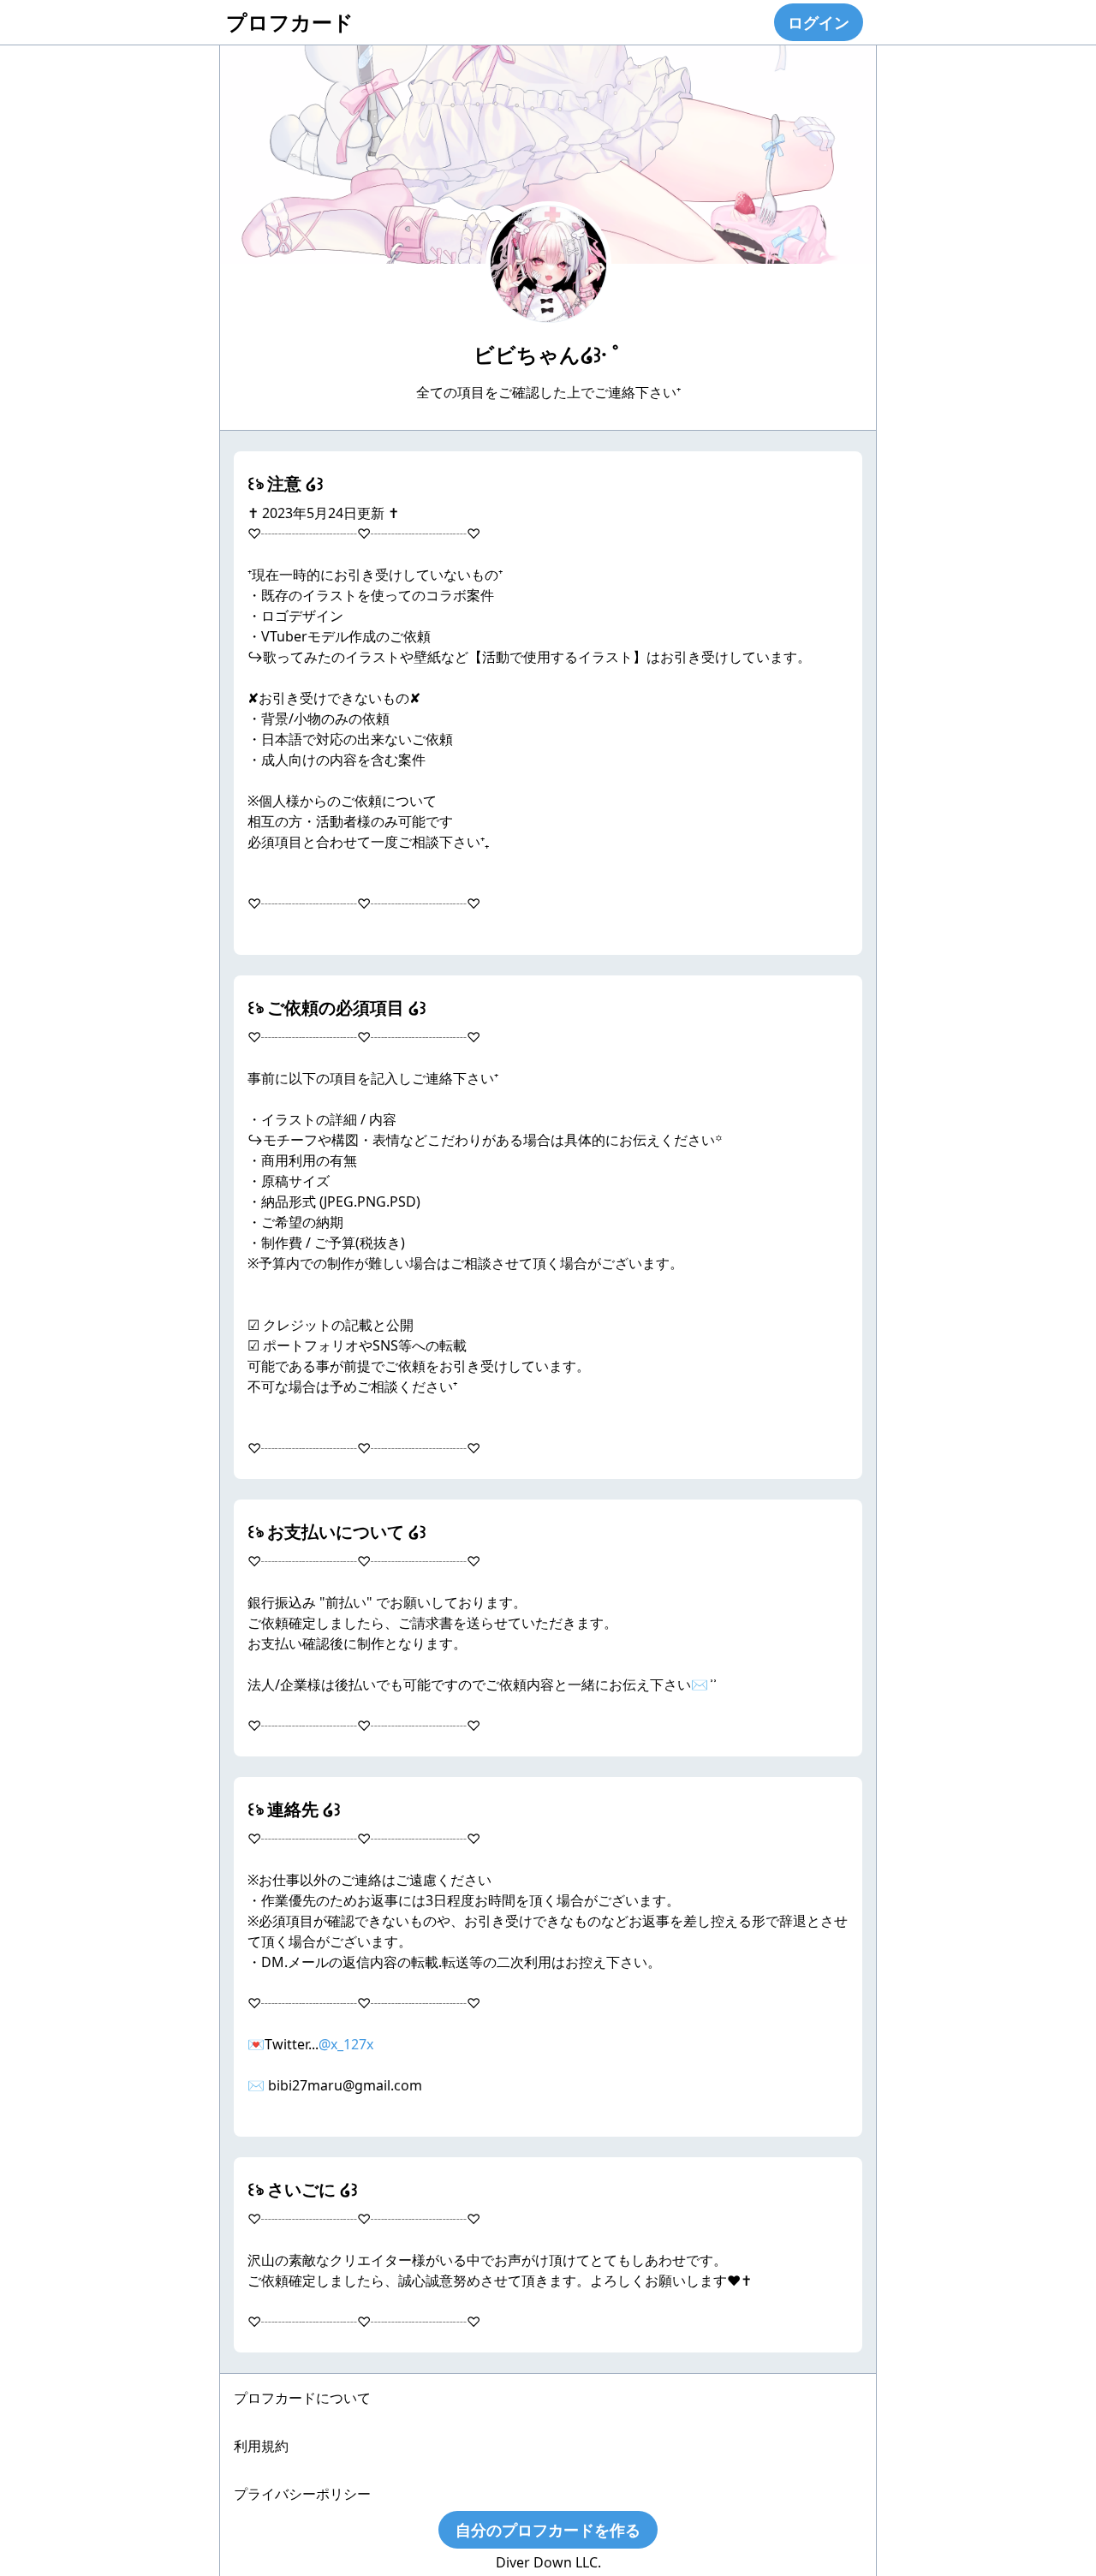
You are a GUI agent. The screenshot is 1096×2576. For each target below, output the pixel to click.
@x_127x (346, 2044)
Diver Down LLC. (548, 2562)
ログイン (819, 22)
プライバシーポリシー (302, 2494)
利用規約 (261, 2446)
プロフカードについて (302, 2398)
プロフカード (290, 22)
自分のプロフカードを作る (548, 2530)
